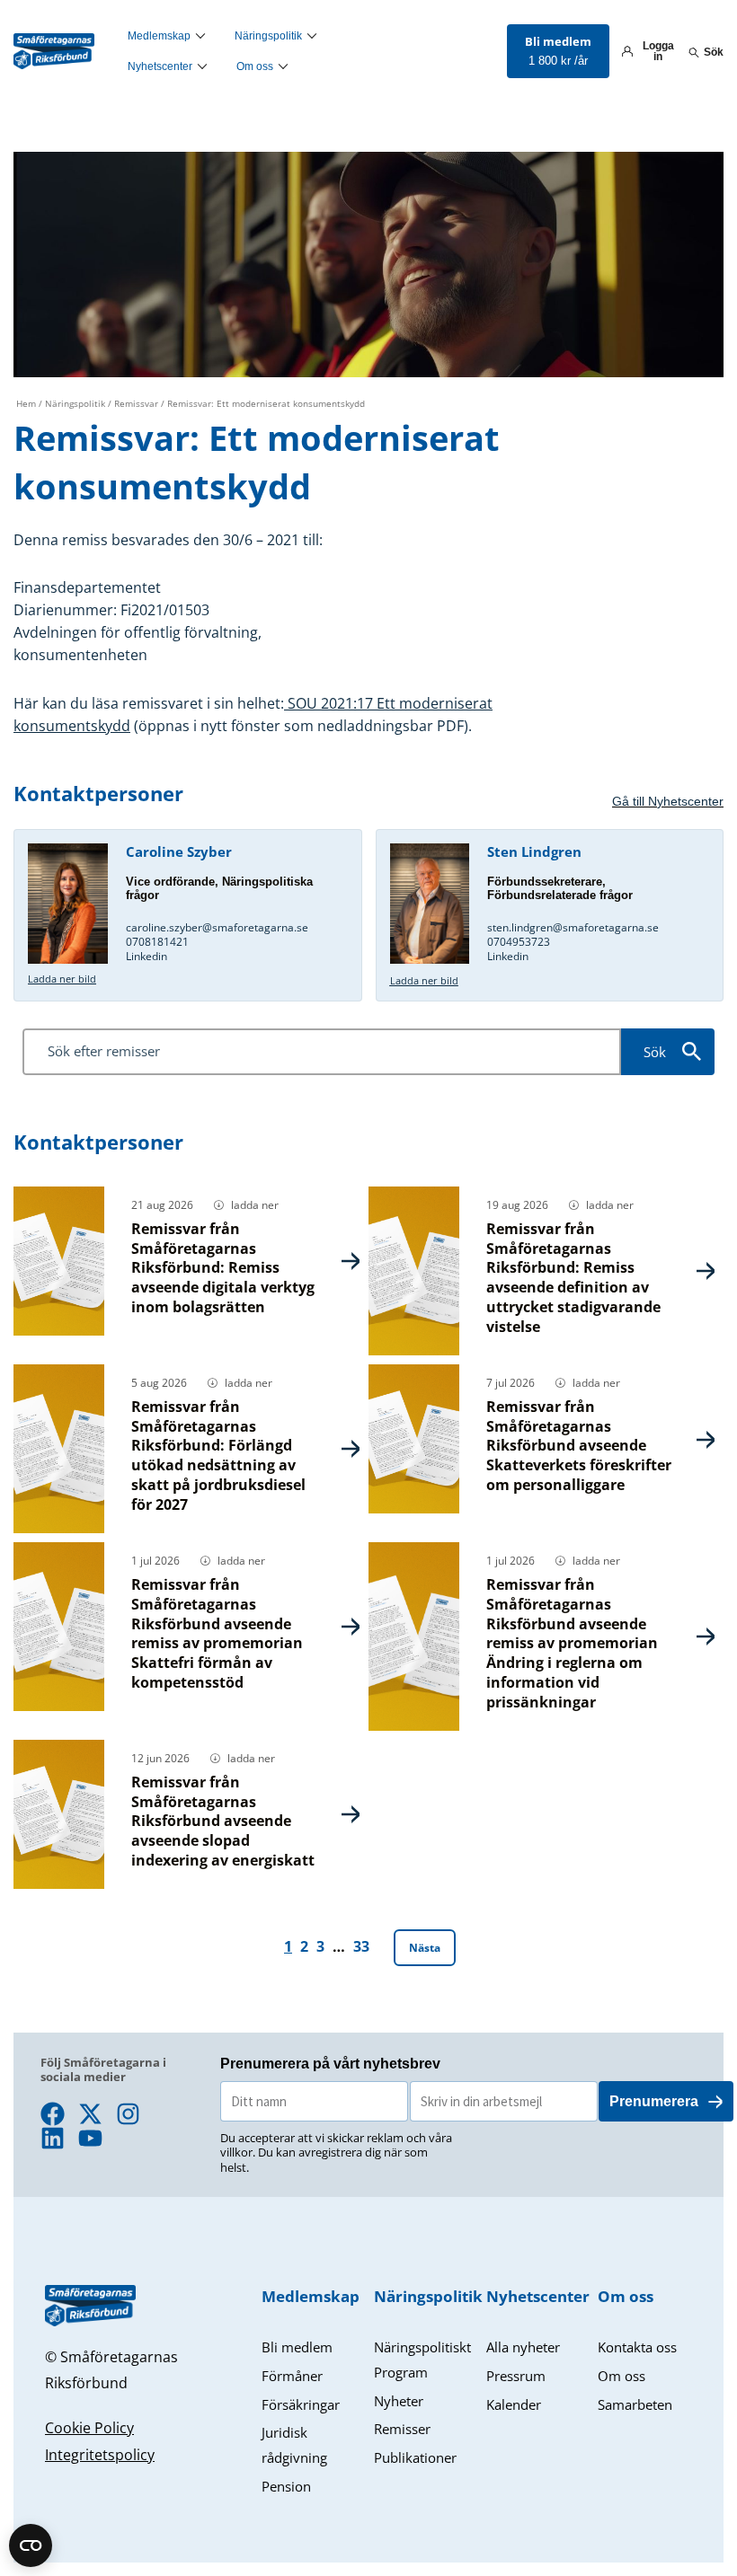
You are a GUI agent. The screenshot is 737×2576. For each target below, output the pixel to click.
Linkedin (147, 956)
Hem (26, 403)
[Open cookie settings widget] (31, 2545)
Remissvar (136, 403)
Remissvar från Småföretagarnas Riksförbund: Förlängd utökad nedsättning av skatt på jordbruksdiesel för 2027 (218, 1456)
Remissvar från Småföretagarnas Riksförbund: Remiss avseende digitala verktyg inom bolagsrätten (223, 1268)
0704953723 (519, 942)
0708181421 (157, 942)
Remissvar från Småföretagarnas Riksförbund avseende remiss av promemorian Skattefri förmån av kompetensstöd (217, 1633)
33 (361, 1946)
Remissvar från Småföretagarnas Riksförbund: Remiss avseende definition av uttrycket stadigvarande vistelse (573, 1278)
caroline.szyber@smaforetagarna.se (217, 927)
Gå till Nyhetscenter (668, 801)
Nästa (425, 1948)
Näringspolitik (75, 403)
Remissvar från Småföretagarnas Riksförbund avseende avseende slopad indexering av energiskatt (223, 1821)
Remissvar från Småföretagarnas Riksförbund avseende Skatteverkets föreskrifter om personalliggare (579, 1446)
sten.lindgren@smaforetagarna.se (574, 927)
